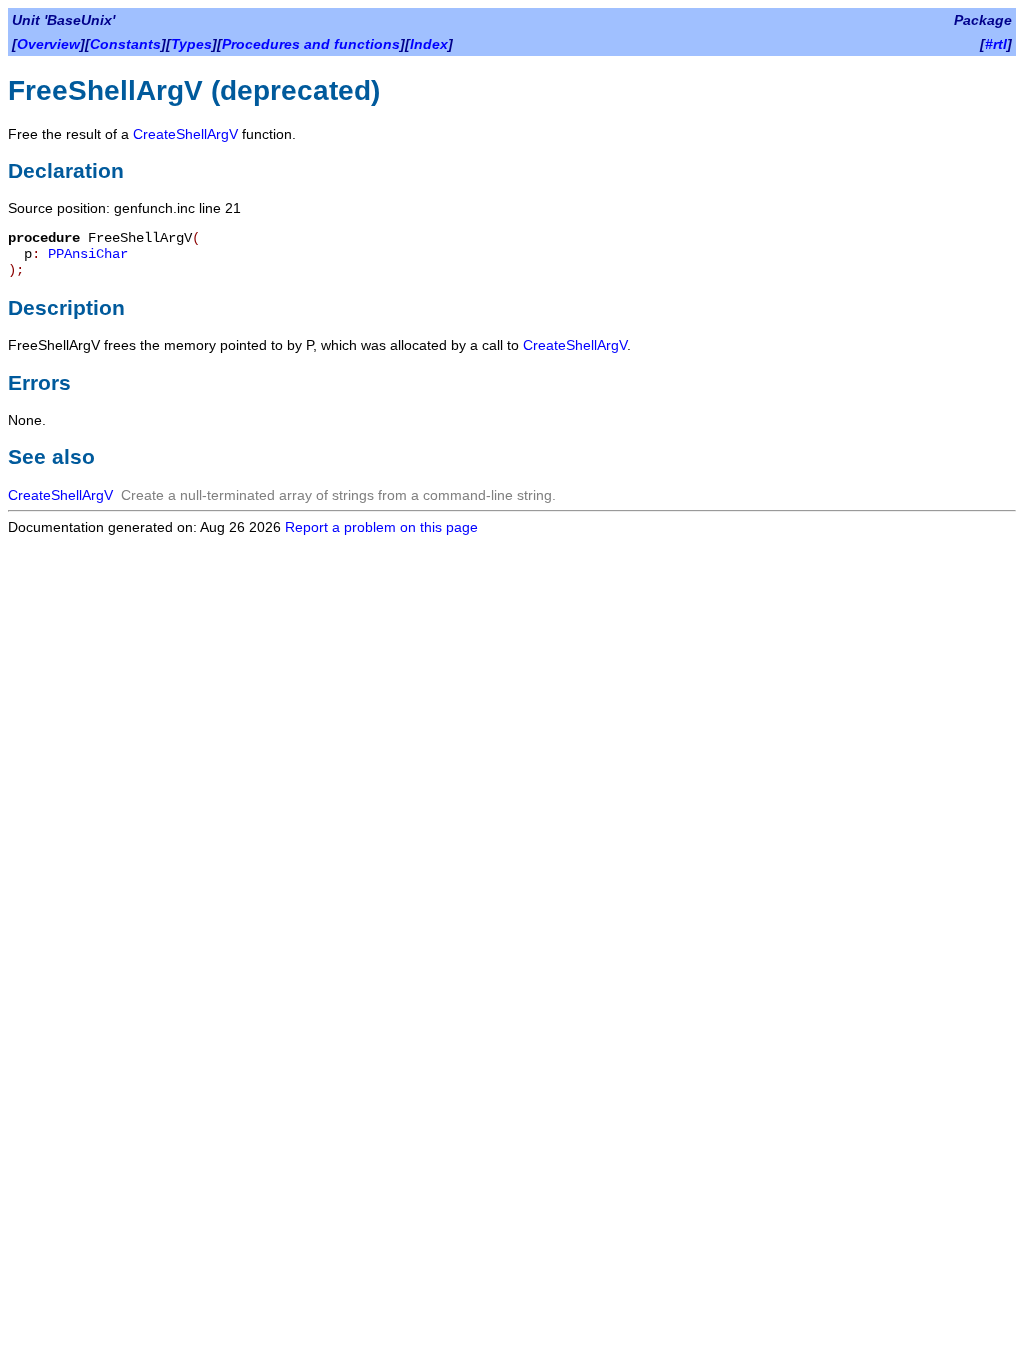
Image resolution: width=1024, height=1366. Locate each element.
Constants (125, 44)
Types (191, 44)
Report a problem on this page (381, 527)
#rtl (996, 44)
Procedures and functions (311, 44)
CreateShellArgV (185, 134)
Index (429, 44)
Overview (48, 44)
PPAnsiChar (88, 254)
